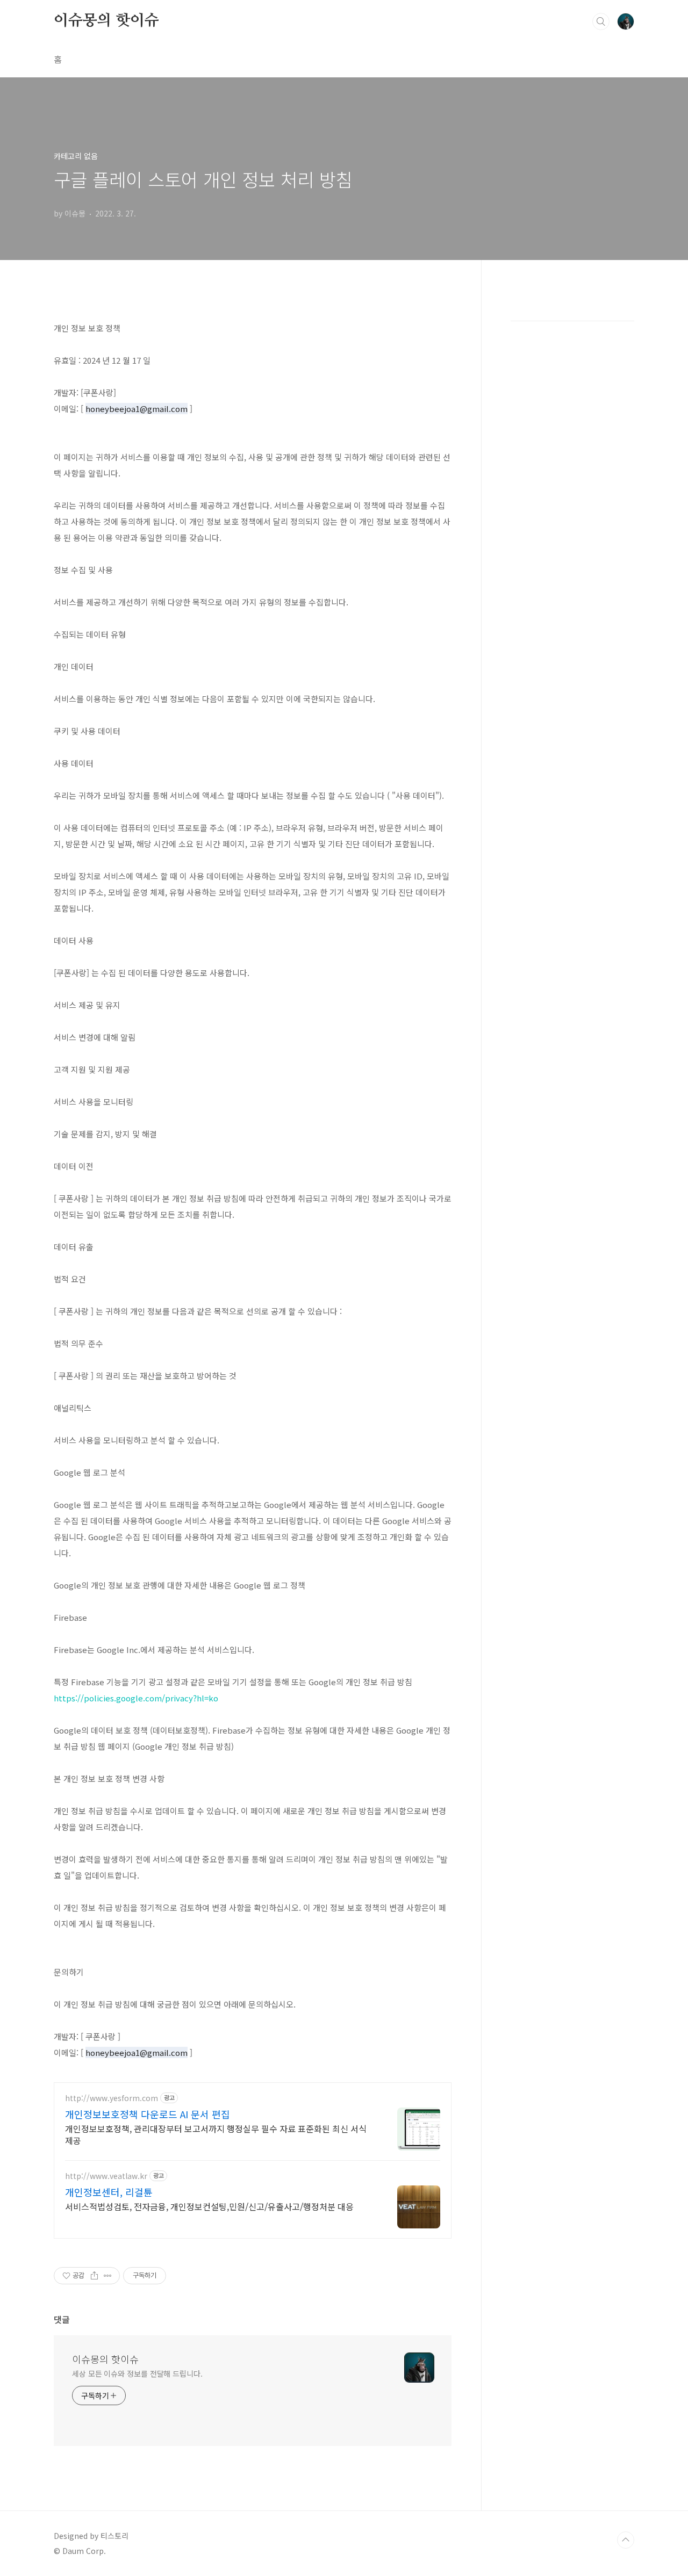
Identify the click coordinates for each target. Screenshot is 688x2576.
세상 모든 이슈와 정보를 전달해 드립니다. (137, 2373)
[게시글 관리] (108, 2276)
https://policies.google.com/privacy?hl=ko (136, 1698)
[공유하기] (94, 2276)
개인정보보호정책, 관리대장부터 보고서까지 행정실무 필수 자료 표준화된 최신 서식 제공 (216, 2134)
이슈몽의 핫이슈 (106, 21)
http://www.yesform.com (112, 2098)
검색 (601, 21)
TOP (626, 2540)
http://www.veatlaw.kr (106, 2176)
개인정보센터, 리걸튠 (109, 2192)
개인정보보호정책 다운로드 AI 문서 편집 (148, 2114)
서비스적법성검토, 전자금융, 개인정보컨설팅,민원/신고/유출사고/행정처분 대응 (209, 2206)
